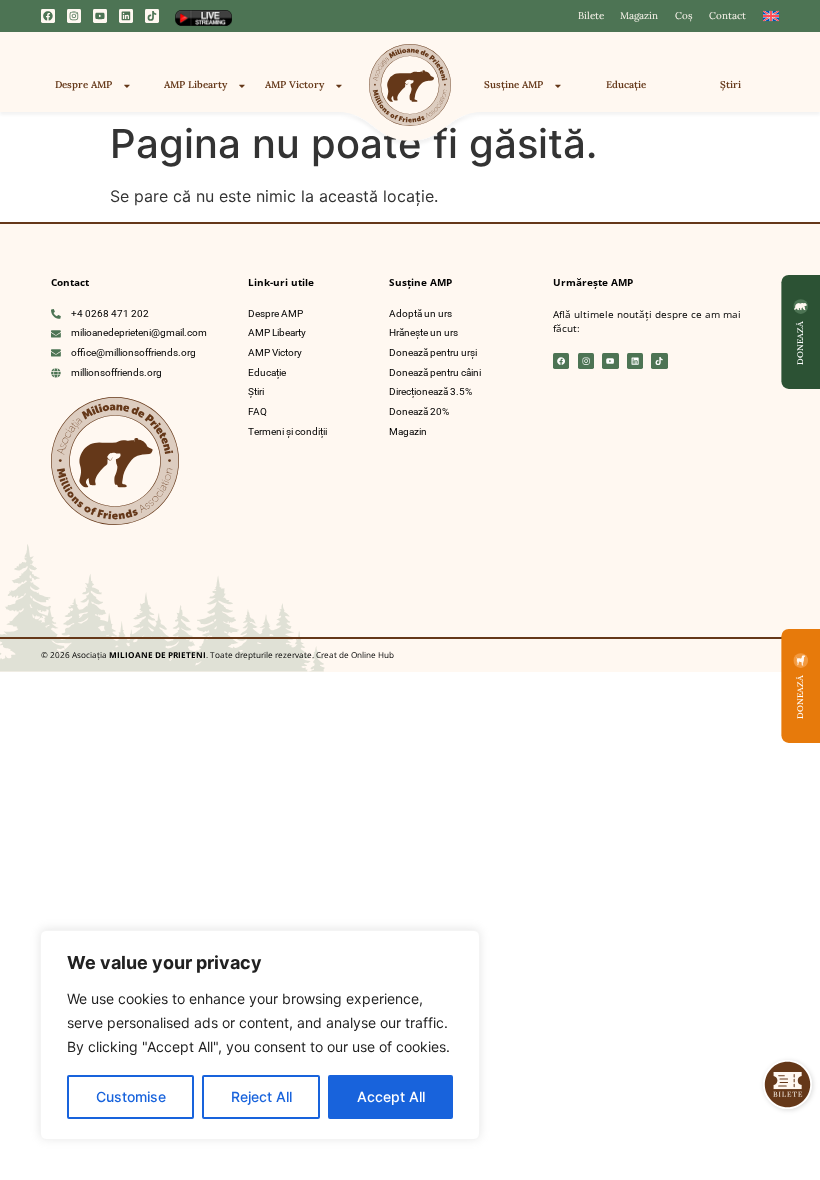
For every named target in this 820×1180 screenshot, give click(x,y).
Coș (684, 15)
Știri (730, 84)
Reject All (261, 1096)
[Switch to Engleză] (771, 16)
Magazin (639, 15)
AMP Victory (294, 84)
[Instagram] (74, 16)
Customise (131, 1096)
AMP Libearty (195, 84)
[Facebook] (48, 16)
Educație (626, 84)
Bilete (591, 15)
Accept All (391, 1096)
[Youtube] (100, 16)
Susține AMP (513, 84)
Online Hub (371, 654)
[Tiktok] (152, 16)
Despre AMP (83, 84)
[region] (260, 1035)
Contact (727, 15)
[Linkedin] (126, 16)
